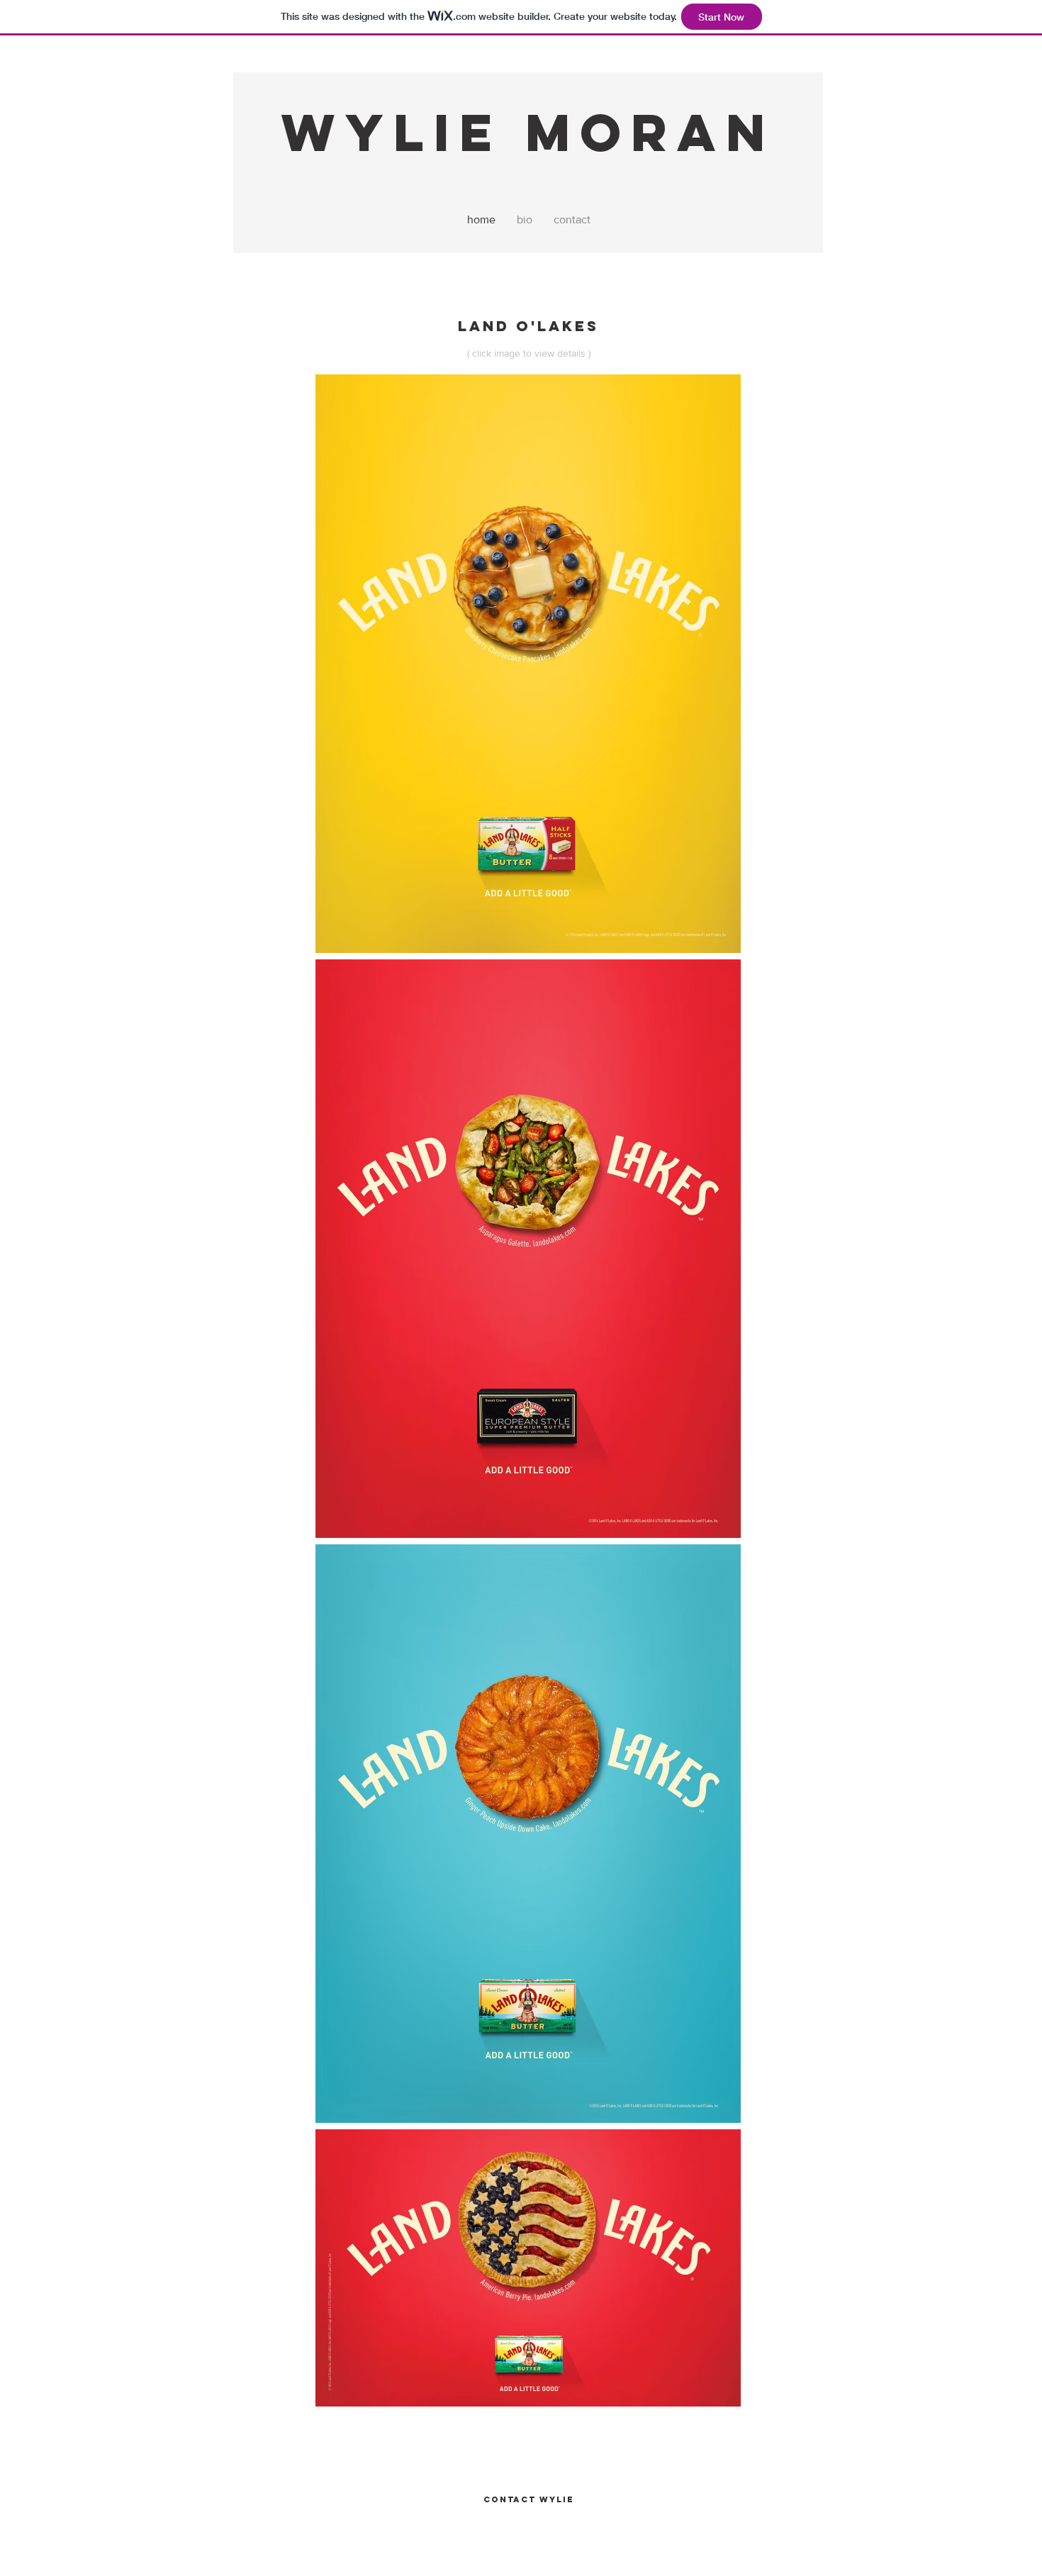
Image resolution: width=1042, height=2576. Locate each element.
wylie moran (528, 132)
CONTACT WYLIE (529, 2499)
